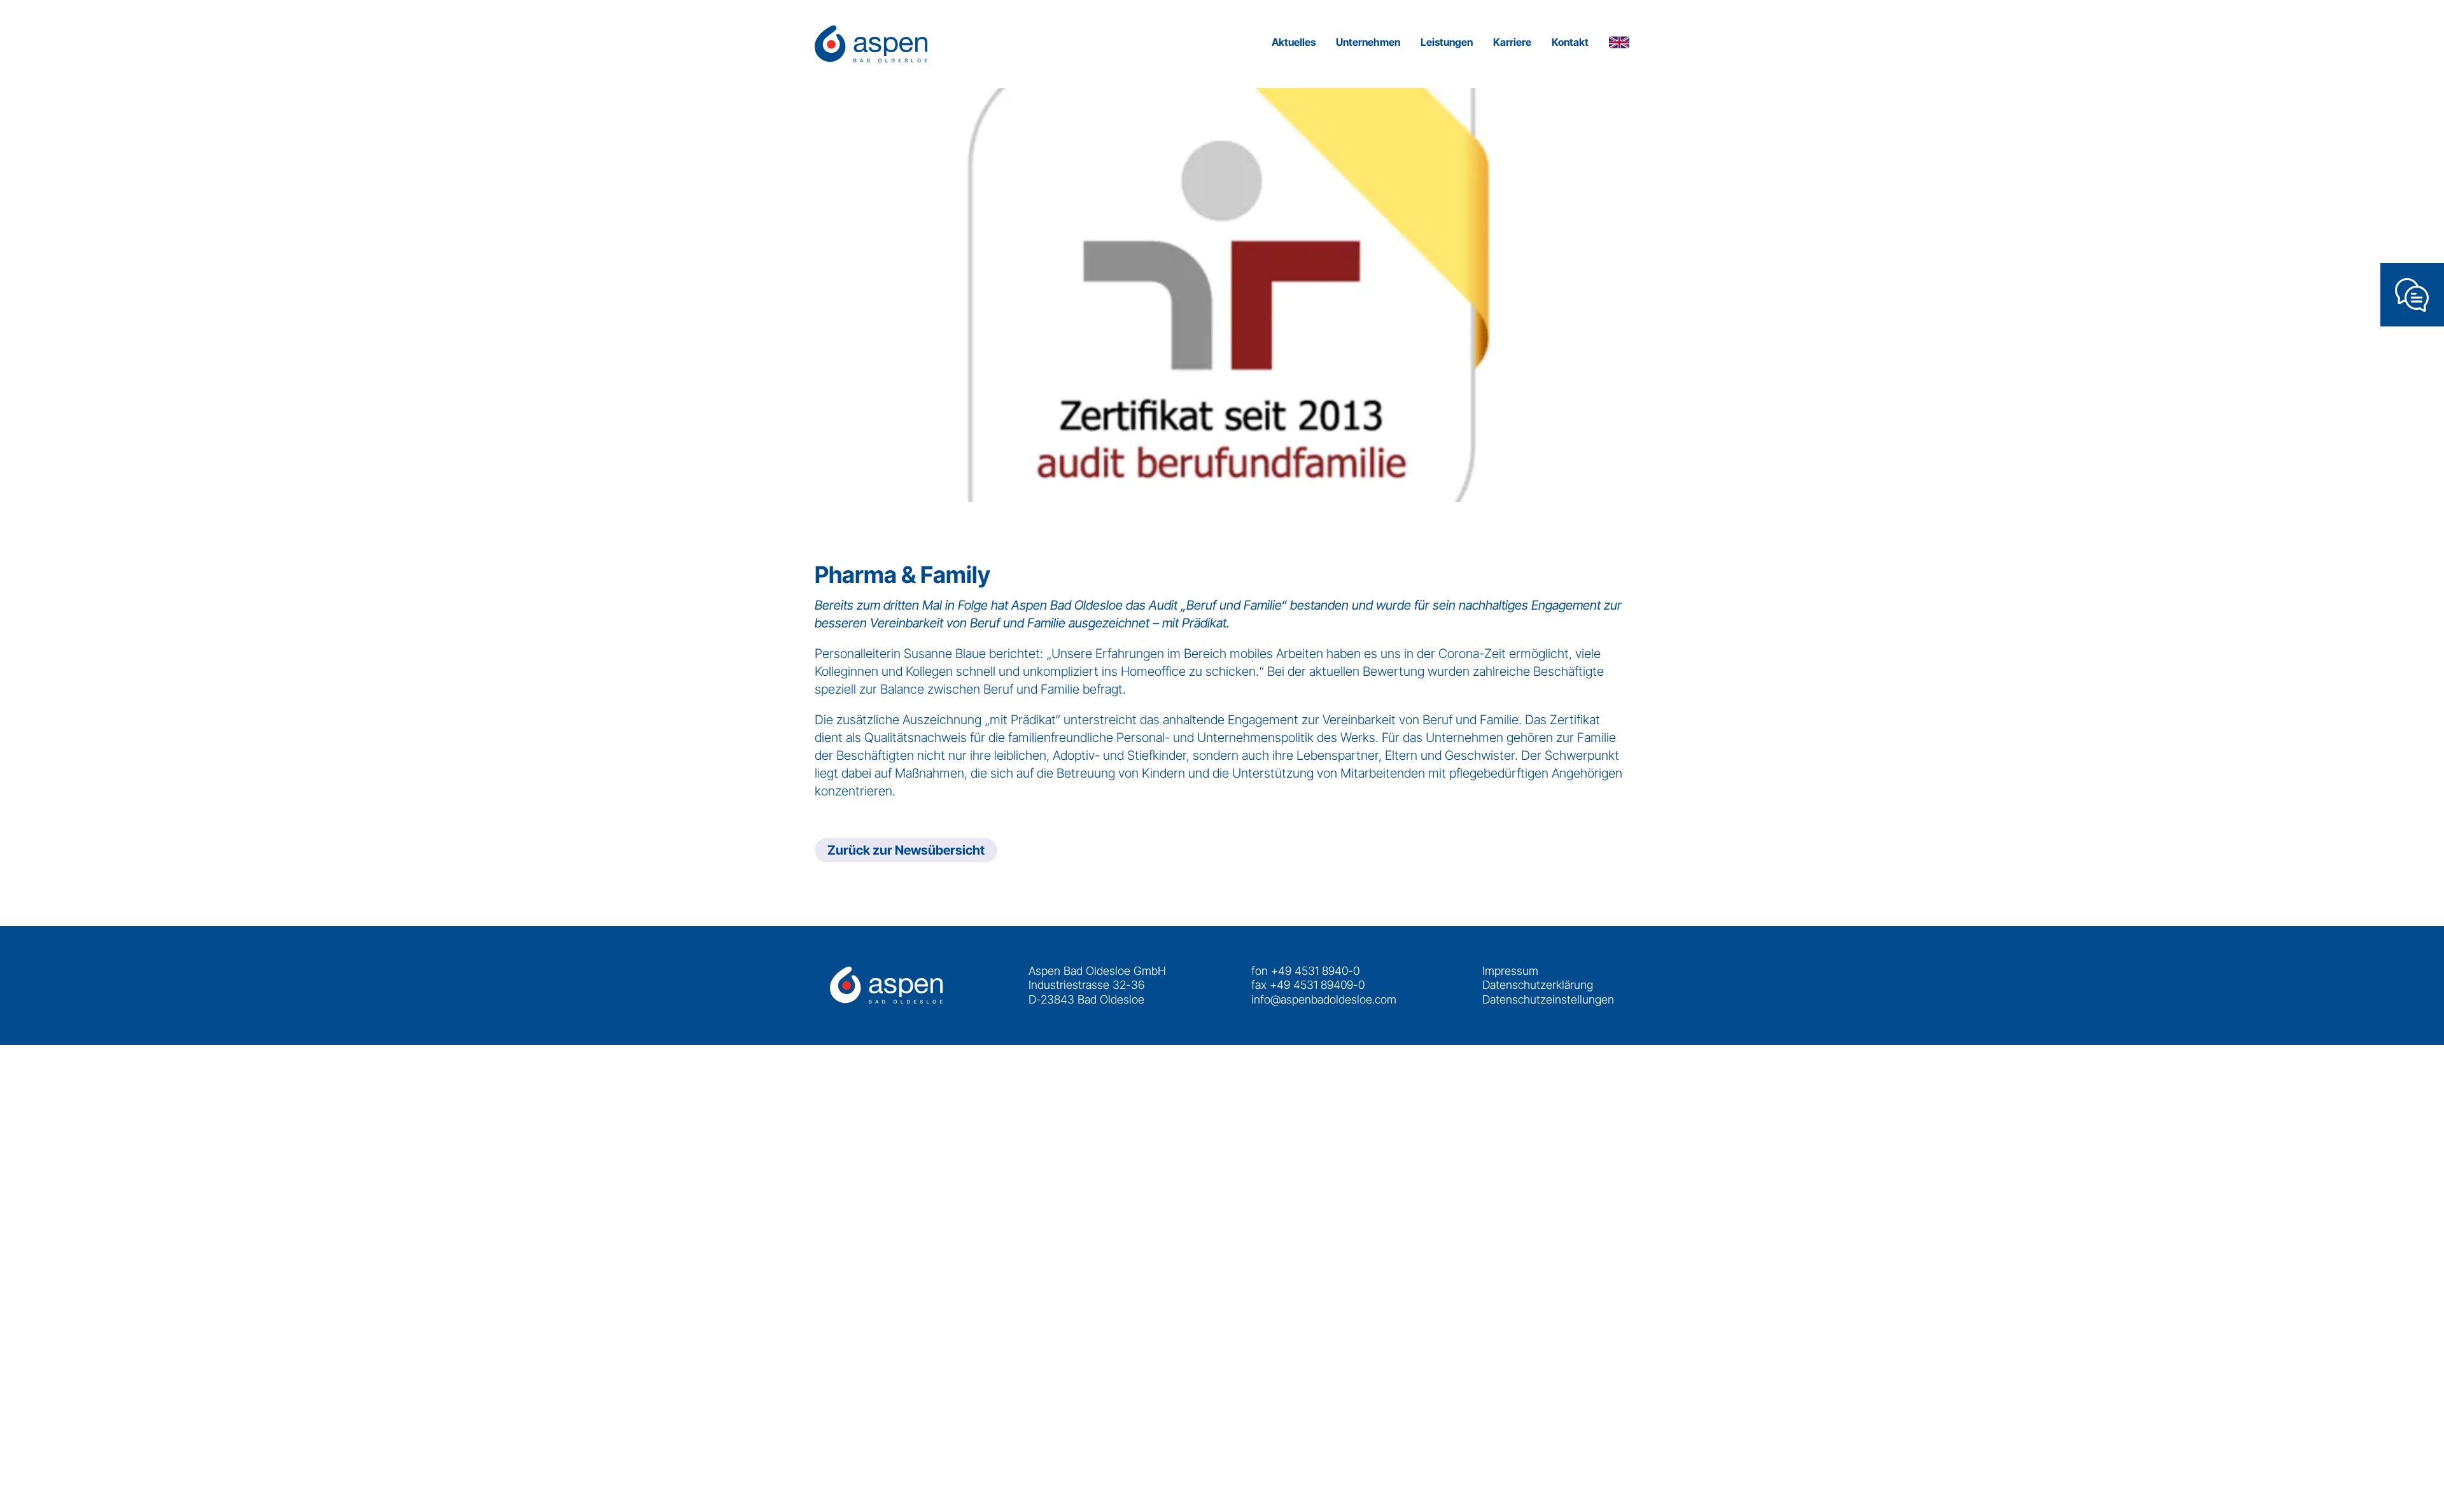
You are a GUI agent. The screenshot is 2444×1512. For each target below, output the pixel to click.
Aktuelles (1294, 42)
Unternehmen (1368, 42)
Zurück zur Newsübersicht (906, 850)
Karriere (1512, 42)
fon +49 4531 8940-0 (1305, 971)
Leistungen (1447, 42)
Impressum (1510, 971)
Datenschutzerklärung (1538, 985)
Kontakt (1570, 42)
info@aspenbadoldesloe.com (1324, 999)
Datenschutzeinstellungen (1548, 999)
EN (1619, 44)
